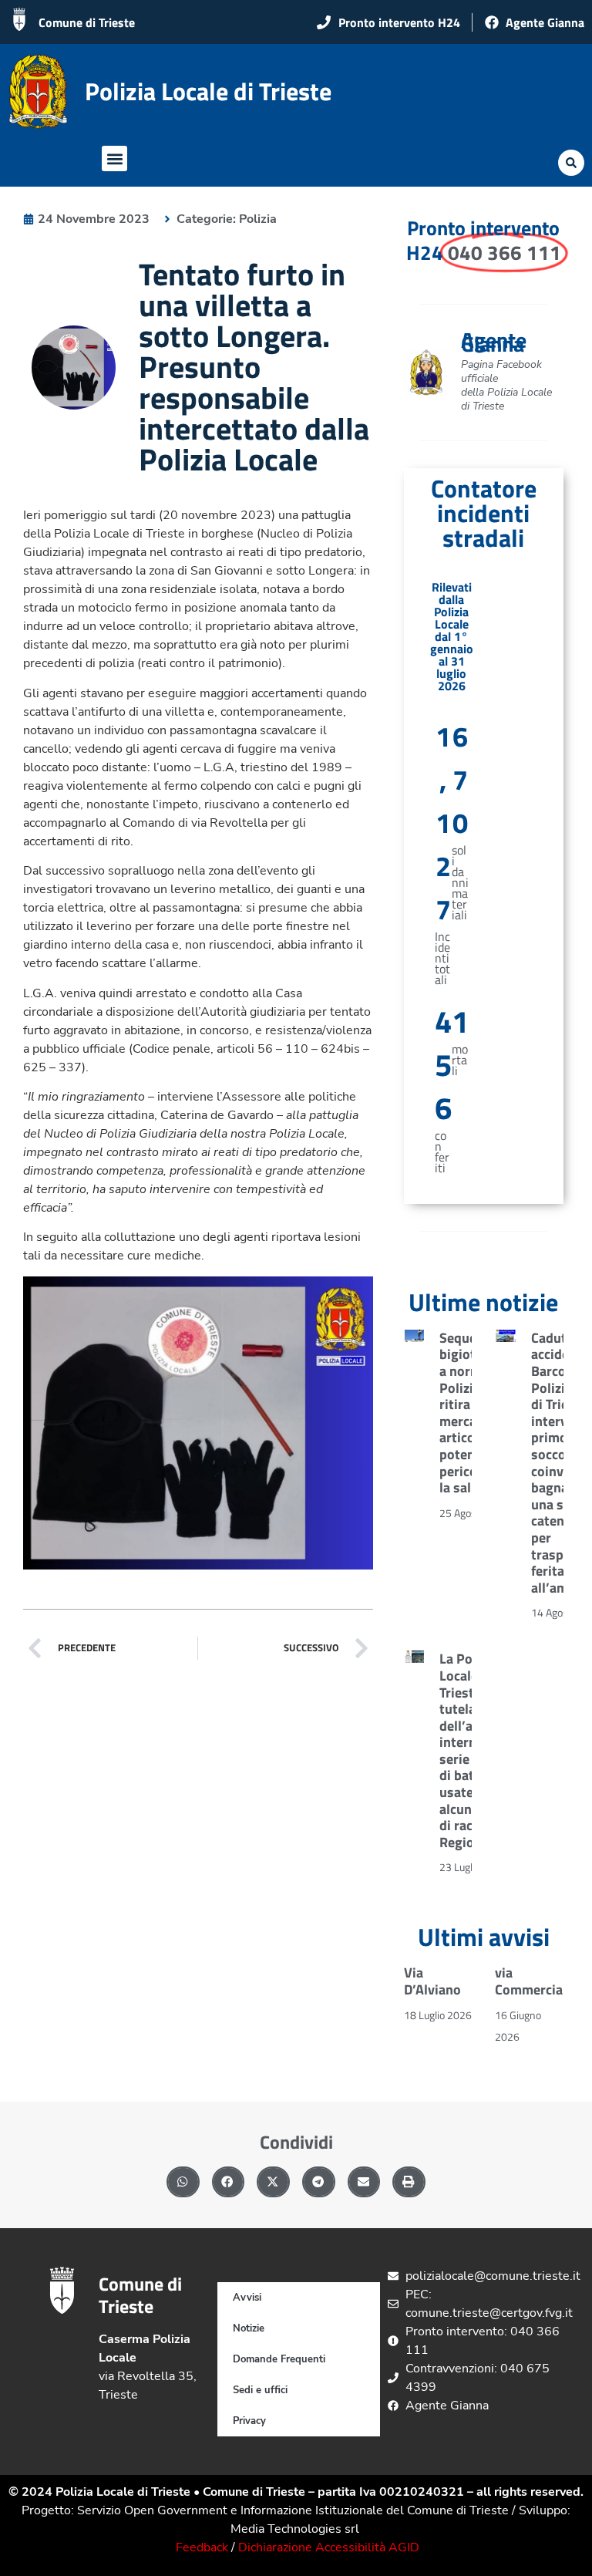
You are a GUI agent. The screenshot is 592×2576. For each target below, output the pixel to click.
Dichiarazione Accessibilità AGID (329, 2547)
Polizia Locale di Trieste (208, 91)
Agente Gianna (494, 342)
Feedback (202, 2547)
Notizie (249, 2328)
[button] (114, 158)
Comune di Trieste (87, 22)
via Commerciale (534, 1981)
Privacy (249, 2421)
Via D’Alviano (432, 1981)
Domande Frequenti (279, 2359)
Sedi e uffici (260, 2390)
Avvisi (247, 2298)
